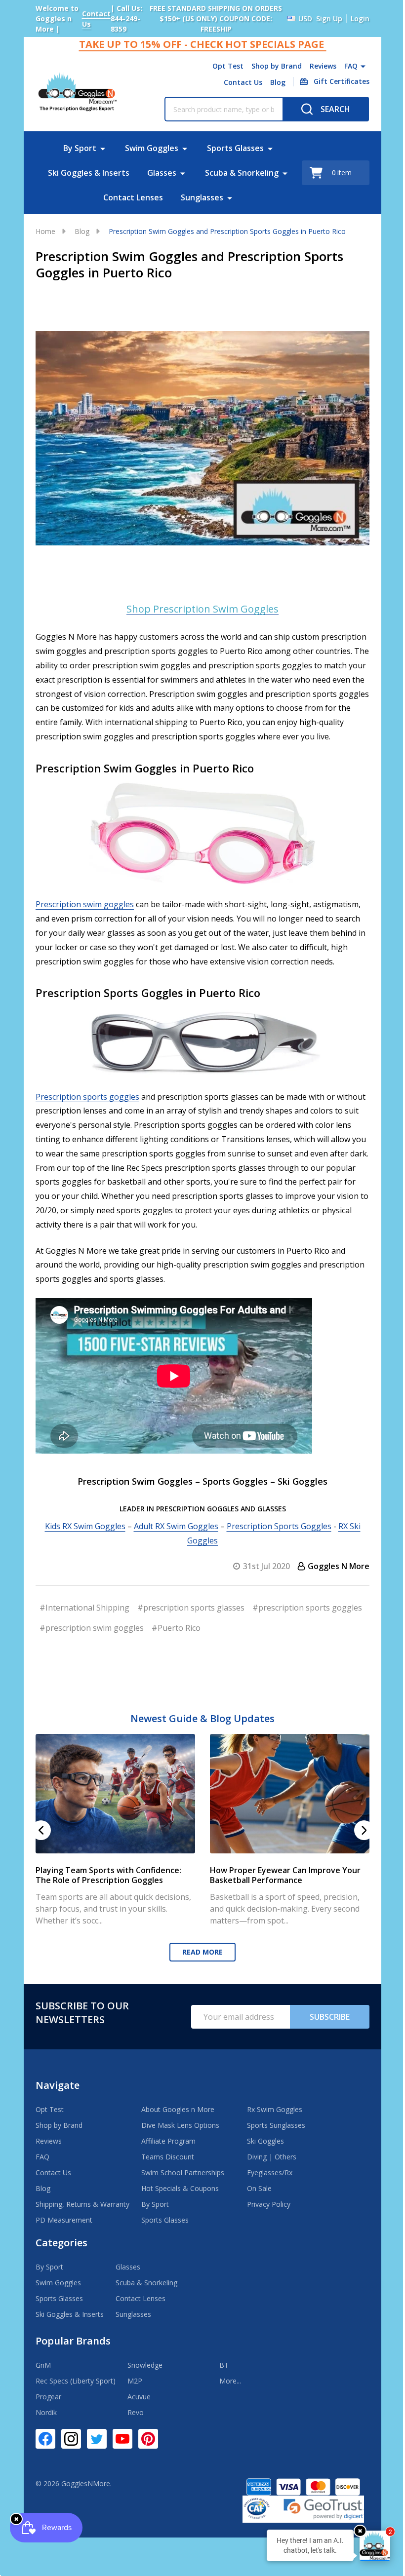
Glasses (158, 173)
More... (230, 2386)
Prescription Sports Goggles (275, 1534)
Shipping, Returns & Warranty (82, 2209)
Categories (61, 2248)
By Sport (76, 148)
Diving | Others (272, 2162)
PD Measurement (64, 2225)
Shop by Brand (269, 66)
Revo (136, 2417)
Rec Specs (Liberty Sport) (76, 2386)
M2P (135, 2386)
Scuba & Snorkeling (238, 173)
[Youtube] (122, 2444)
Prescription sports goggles (87, 1104)
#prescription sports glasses (191, 1615)
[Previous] (41, 1836)
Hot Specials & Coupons (180, 2193)
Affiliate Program (168, 2146)
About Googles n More (178, 2114)
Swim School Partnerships (183, 2177)
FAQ (344, 66)
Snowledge (145, 2370)
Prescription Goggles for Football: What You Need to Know (112, 1880)
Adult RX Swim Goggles (172, 1534)
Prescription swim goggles (85, 912)
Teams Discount (168, 2162)
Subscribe (322, 2022)
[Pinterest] (148, 2444)
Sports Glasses (231, 148)
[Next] (357, 1836)
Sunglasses (199, 197)
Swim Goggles (148, 148)
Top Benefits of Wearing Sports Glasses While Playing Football (283, 1880)
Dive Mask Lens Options (180, 2130)
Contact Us (236, 82)
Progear (48, 2402)
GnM (43, 2370)
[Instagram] (71, 2444)
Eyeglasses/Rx (270, 2177)
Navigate (58, 2090)
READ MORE (199, 1957)
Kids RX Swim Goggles (81, 1534)
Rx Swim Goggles (275, 2114)
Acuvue (139, 2402)
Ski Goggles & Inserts (85, 173)
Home (45, 231)
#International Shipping (84, 1615)
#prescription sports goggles (94, 1635)
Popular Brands (73, 2346)
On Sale (259, 2193)
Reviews (316, 66)
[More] (356, 66)
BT (224, 2370)
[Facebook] (45, 2444)
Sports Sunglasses (276, 2130)
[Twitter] (97, 2444)
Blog (270, 82)
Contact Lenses (130, 197)
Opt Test (221, 66)
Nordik (46, 2417)
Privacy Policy (269, 2209)
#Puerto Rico (294, 1635)
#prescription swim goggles (209, 1635)
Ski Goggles (265, 2146)
